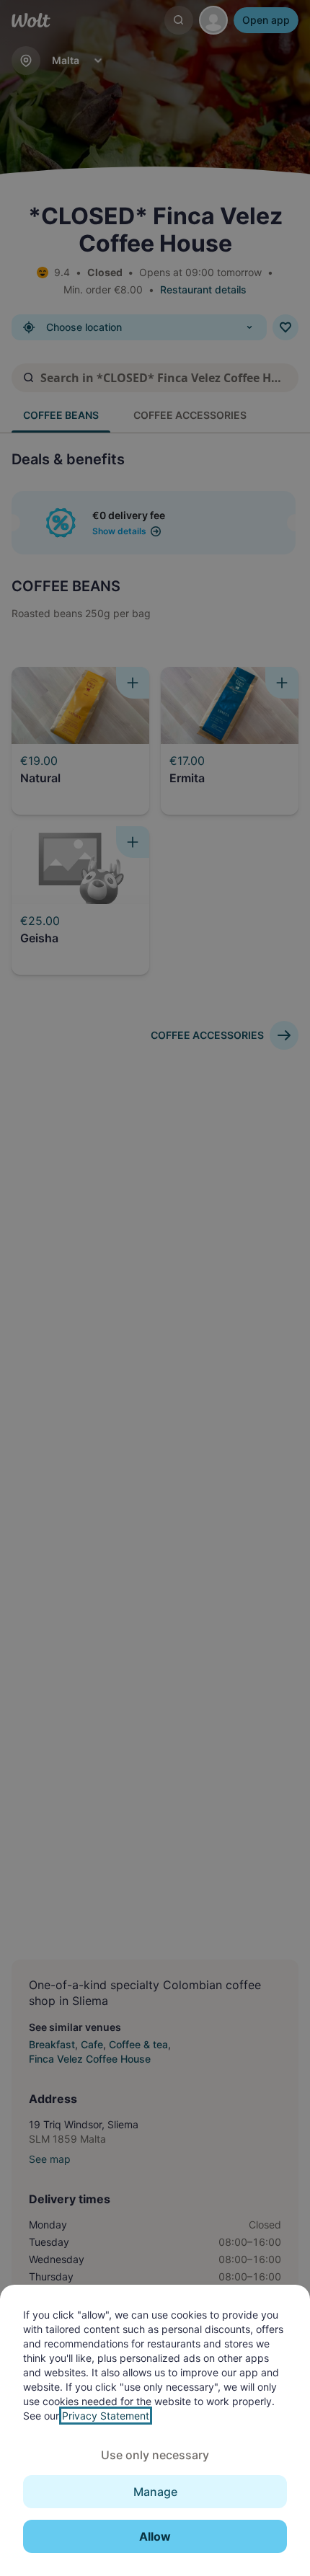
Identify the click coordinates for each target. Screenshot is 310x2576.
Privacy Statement (106, 2416)
